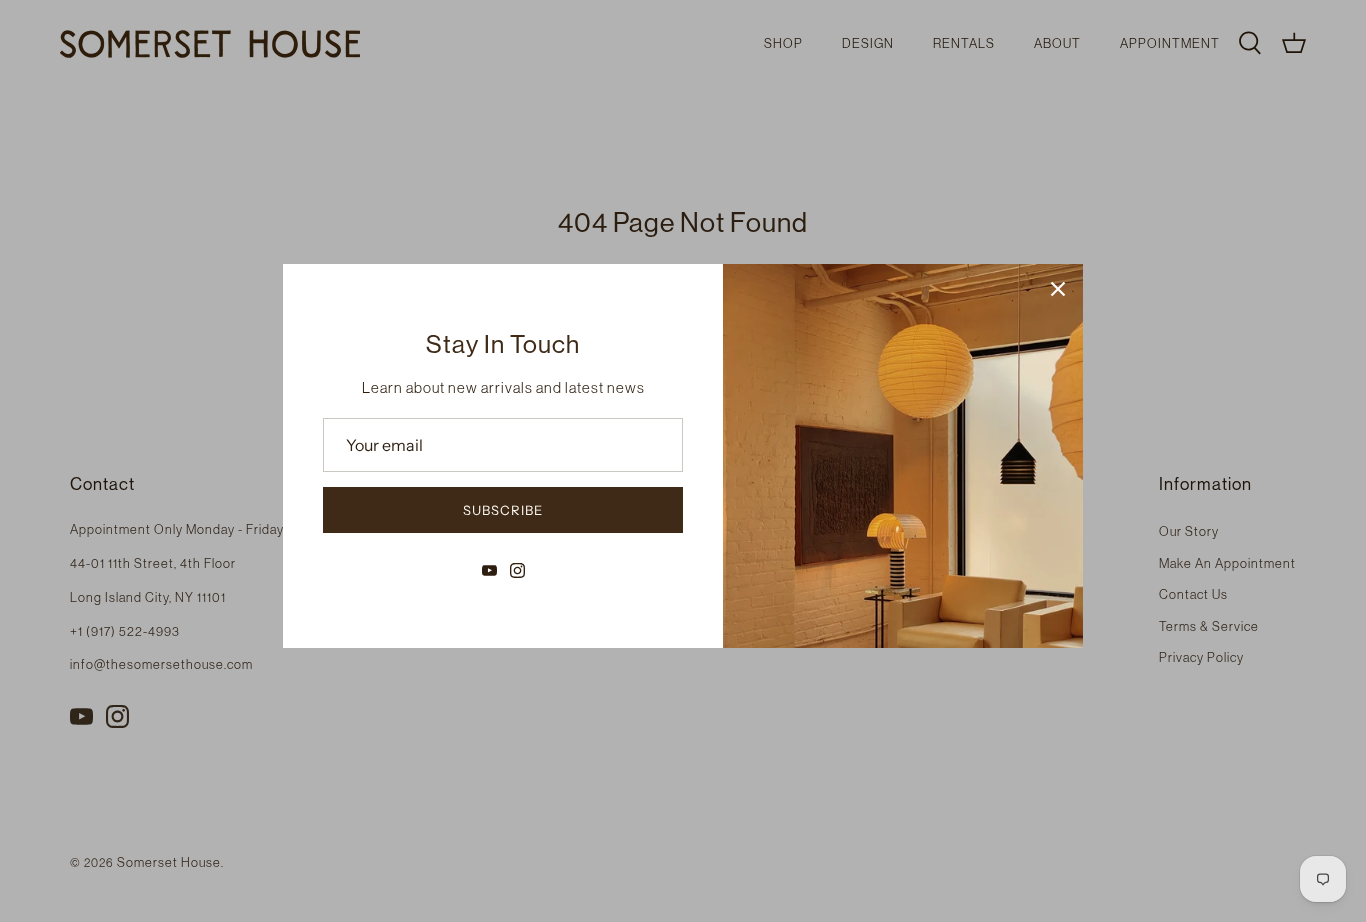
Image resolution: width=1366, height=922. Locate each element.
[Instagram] (517, 570)
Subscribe (503, 510)
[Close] (1058, 289)
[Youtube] (489, 570)
